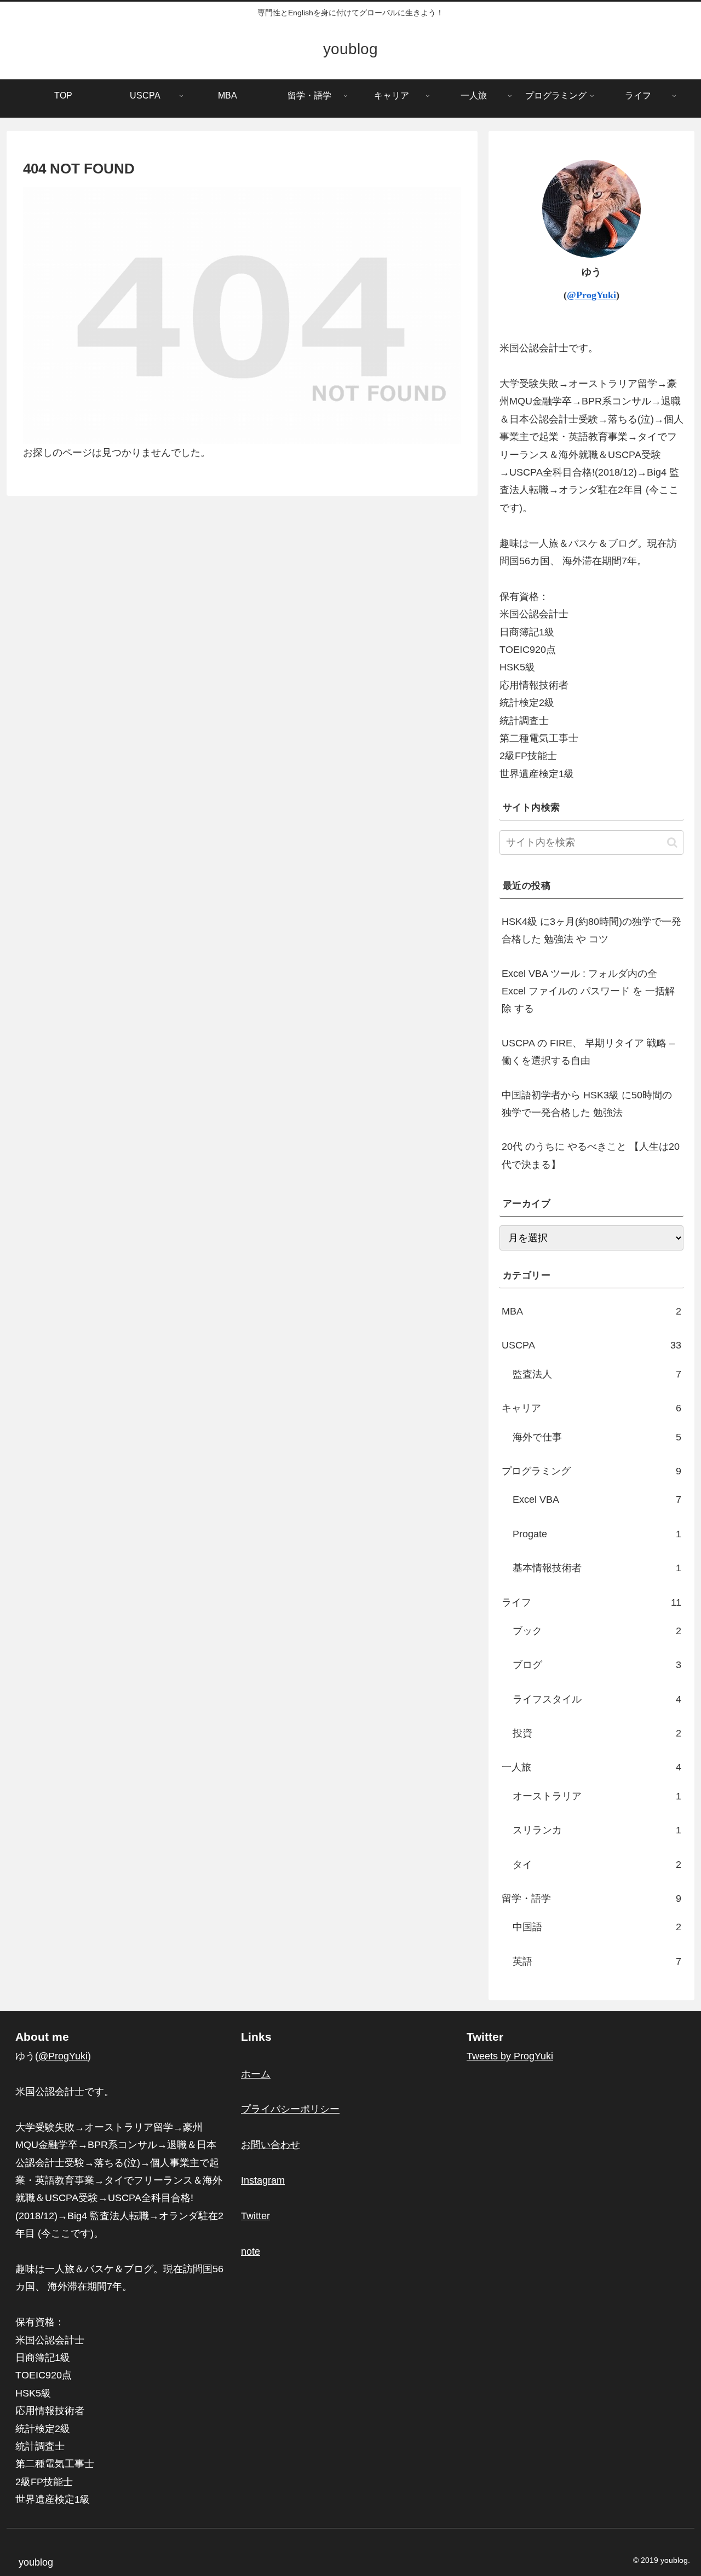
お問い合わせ (271, 2145)
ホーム (256, 2074)
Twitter (255, 2216)
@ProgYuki (591, 295)
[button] (672, 843)
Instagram (263, 2180)
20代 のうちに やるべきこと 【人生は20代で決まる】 (591, 1155)
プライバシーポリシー (290, 2109)
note (251, 2251)
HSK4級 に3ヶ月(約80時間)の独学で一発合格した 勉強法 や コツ (591, 930)
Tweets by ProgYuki (510, 2056)
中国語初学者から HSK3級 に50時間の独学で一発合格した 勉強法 (587, 1104)
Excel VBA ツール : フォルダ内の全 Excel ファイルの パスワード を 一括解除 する (588, 991)
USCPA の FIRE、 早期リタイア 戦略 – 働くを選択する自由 (588, 1052)
